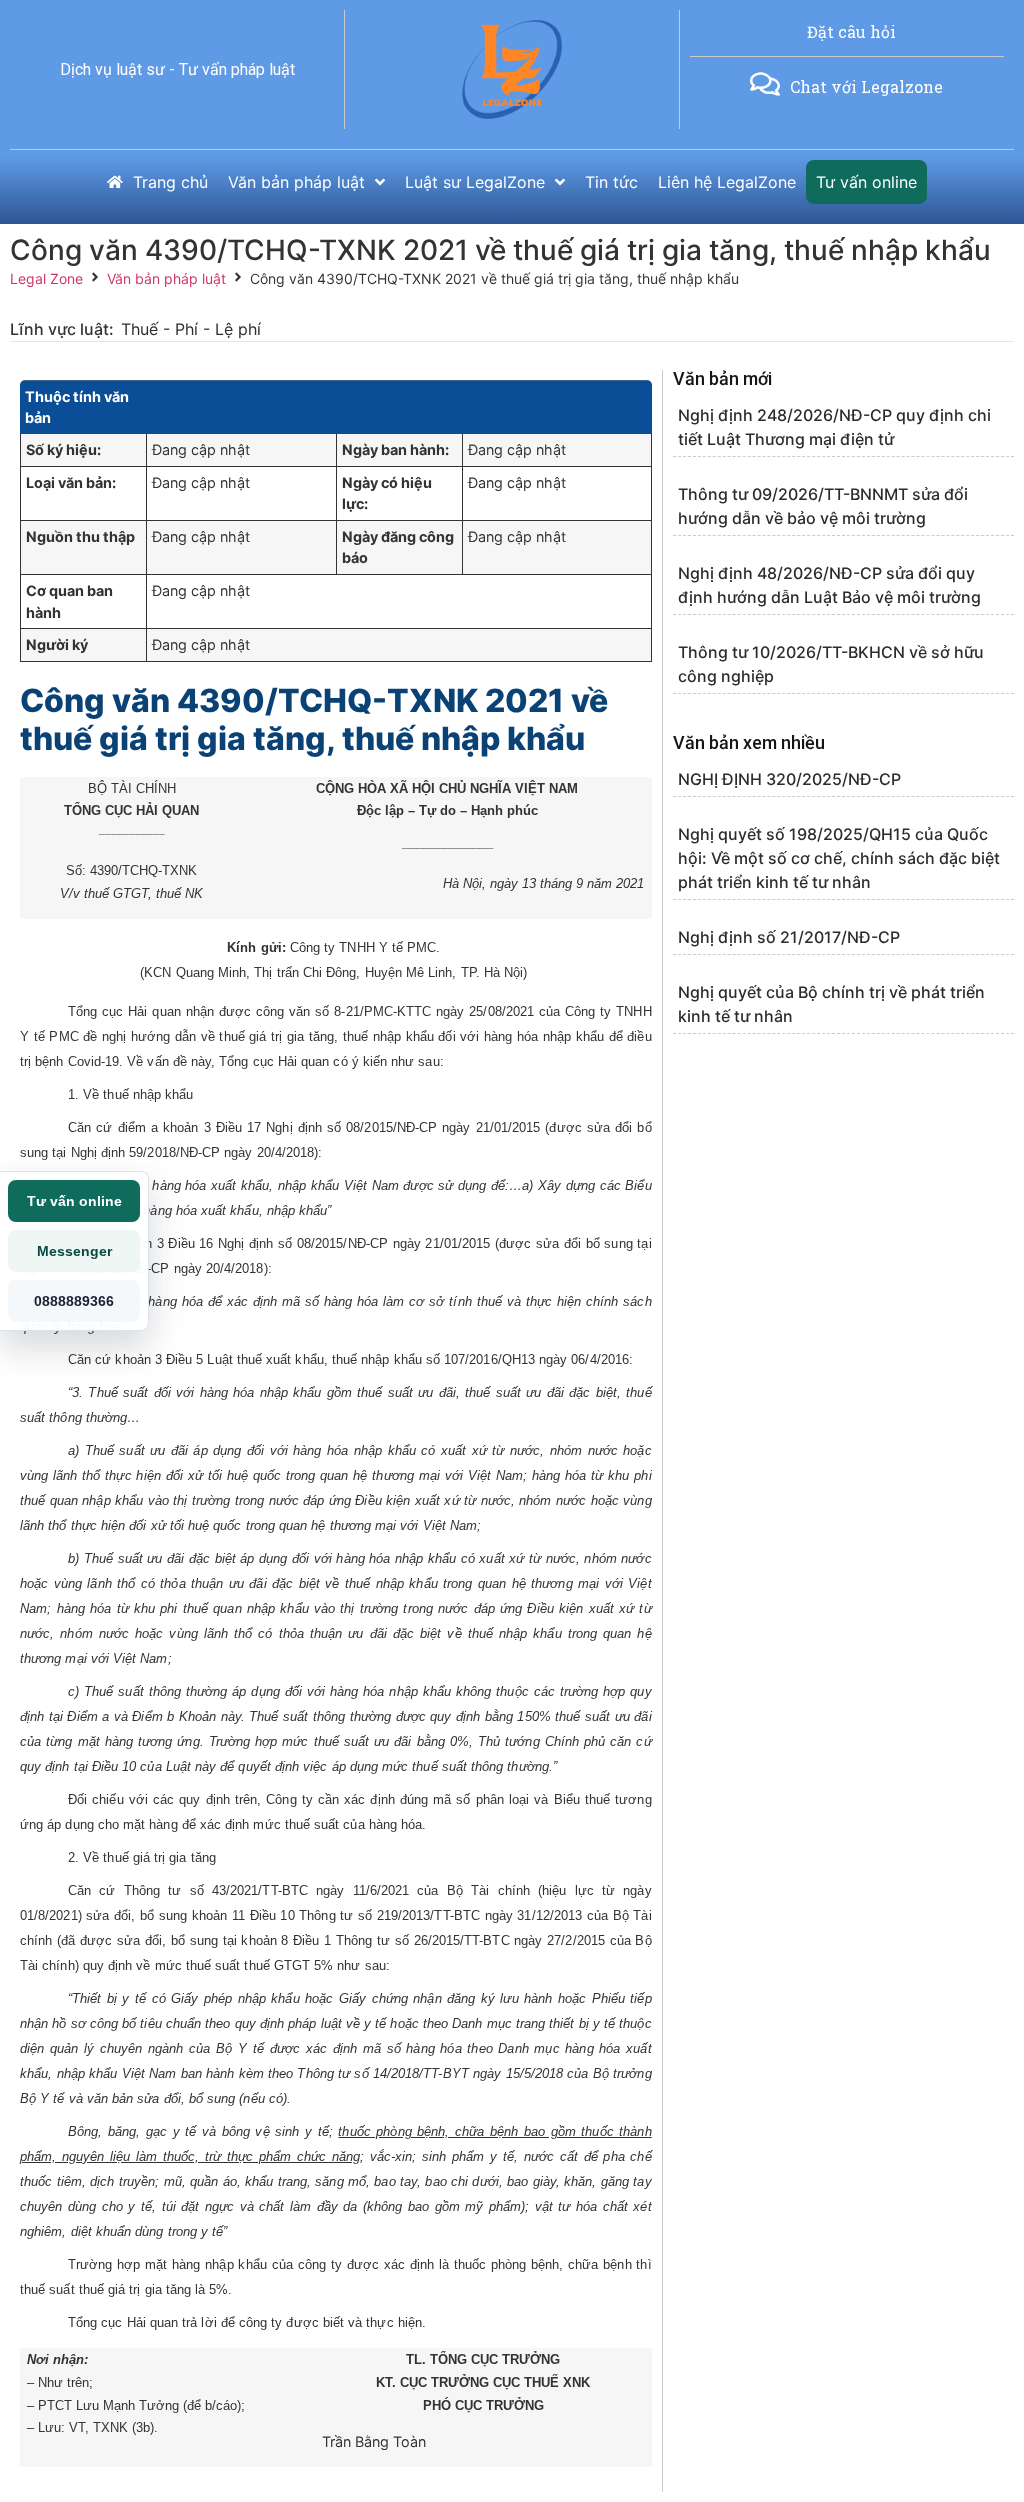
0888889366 (74, 1301)
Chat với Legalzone (866, 86)
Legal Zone (46, 278)
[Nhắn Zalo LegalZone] (765, 84)
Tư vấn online (74, 1201)
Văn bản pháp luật (166, 278)
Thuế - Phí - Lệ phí (191, 329)
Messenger (74, 1251)
